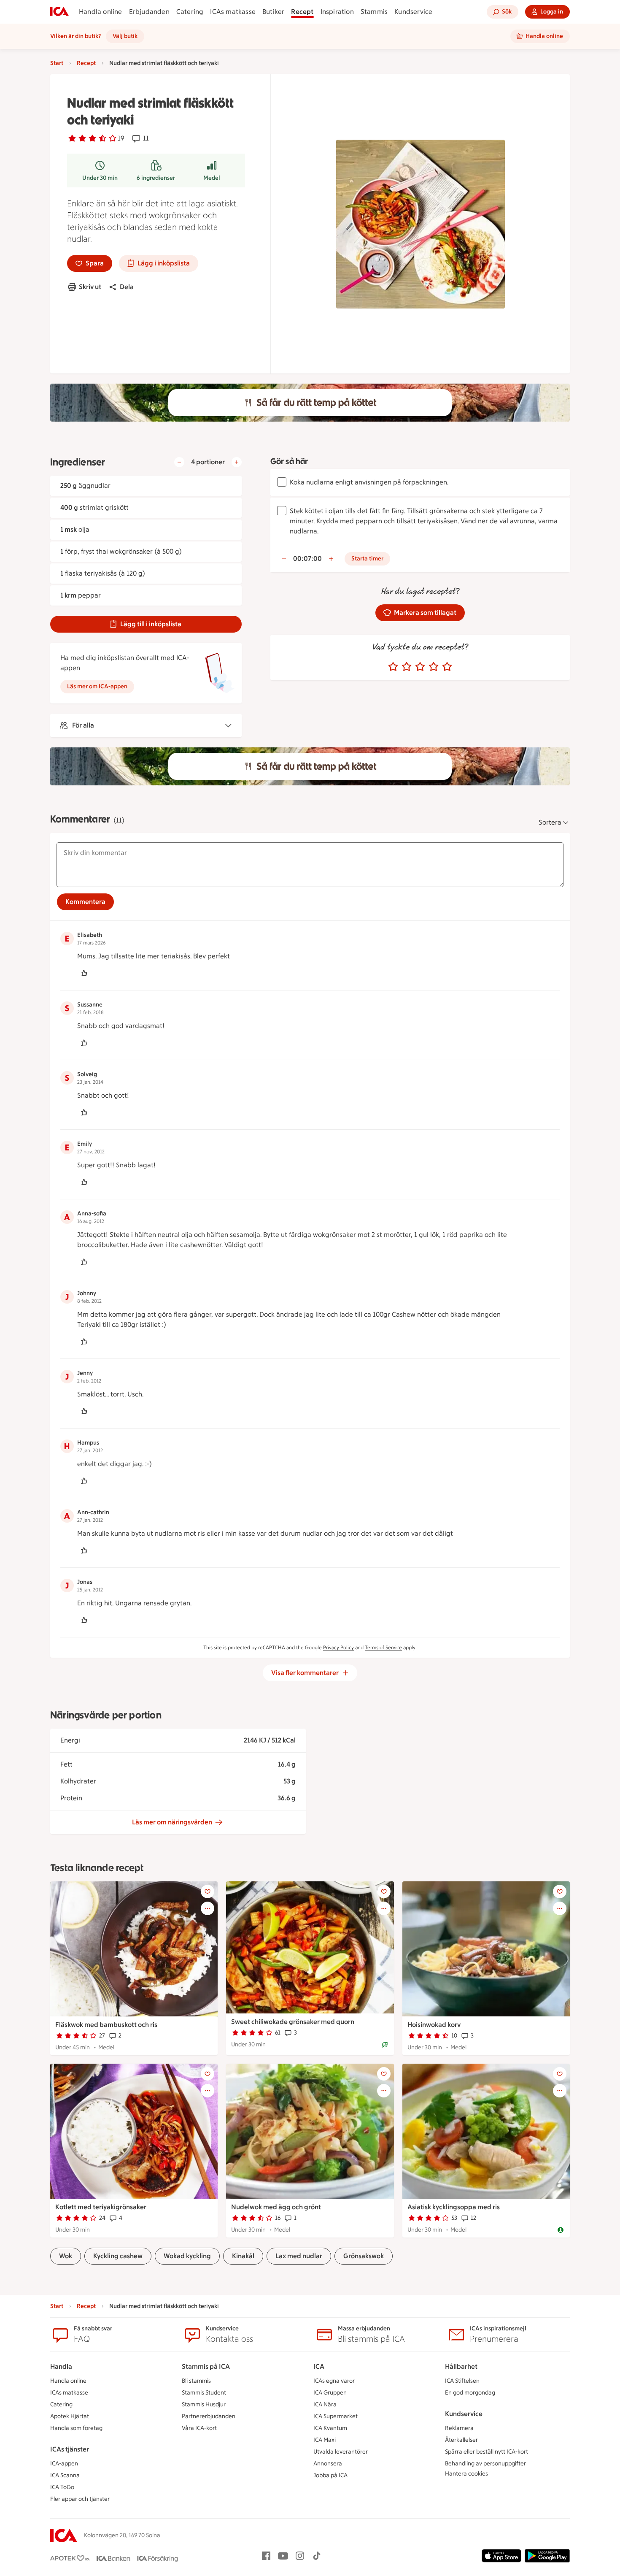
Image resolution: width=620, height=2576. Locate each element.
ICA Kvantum (330, 2428)
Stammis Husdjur (204, 2404)
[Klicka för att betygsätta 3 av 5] (420, 667)
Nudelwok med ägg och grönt (276, 2207)
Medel (212, 178)
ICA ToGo (62, 2487)
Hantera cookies (466, 2474)
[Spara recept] (208, 1891)
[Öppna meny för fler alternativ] (208, 1908)
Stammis (374, 12)
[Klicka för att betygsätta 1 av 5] (393, 667)
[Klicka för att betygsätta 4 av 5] (434, 667)
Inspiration (337, 12)
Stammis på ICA (206, 2366)
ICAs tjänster (70, 2449)
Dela (127, 287)
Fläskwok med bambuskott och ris (106, 2025)
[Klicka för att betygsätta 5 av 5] (447, 667)
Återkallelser (461, 2440)
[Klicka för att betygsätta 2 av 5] (407, 667)
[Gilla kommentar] (84, 973)
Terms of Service (383, 1648)
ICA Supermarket (336, 2416)
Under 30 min (100, 178)
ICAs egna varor (334, 2381)
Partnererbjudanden (209, 2416)
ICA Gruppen (330, 2393)
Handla (61, 2366)
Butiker (273, 12)
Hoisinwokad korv (434, 2025)
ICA (319, 2366)
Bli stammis (196, 2381)
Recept (302, 12)
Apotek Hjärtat (70, 2416)
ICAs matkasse (233, 12)
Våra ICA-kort (199, 2428)
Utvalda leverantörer (341, 2452)
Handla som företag (76, 2428)
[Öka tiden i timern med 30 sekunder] (331, 559)
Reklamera (459, 2428)
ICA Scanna (65, 2475)
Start (57, 63)
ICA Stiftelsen (462, 2381)
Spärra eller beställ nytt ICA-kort (487, 2452)
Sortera (550, 822)
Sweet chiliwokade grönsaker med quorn (293, 2022)
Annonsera (328, 2464)
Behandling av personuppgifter (485, 2464)
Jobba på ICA (330, 2475)
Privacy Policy (338, 1648)
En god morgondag (470, 2393)
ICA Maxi (325, 2440)
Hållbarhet (461, 2366)
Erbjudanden (149, 12)
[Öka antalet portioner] (237, 462)
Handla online (101, 12)
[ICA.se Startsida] (59, 12)
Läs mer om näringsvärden (172, 1822)
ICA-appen (64, 2464)
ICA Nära (325, 2404)
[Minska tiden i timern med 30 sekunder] (284, 559)
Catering (190, 12)
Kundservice (413, 12)
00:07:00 (307, 559)
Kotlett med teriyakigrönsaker (101, 2207)
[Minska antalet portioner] (179, 462)
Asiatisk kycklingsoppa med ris (454, 2207)
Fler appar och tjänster (80, 2499)
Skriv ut (90, 287)
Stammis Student (204, 2393)
